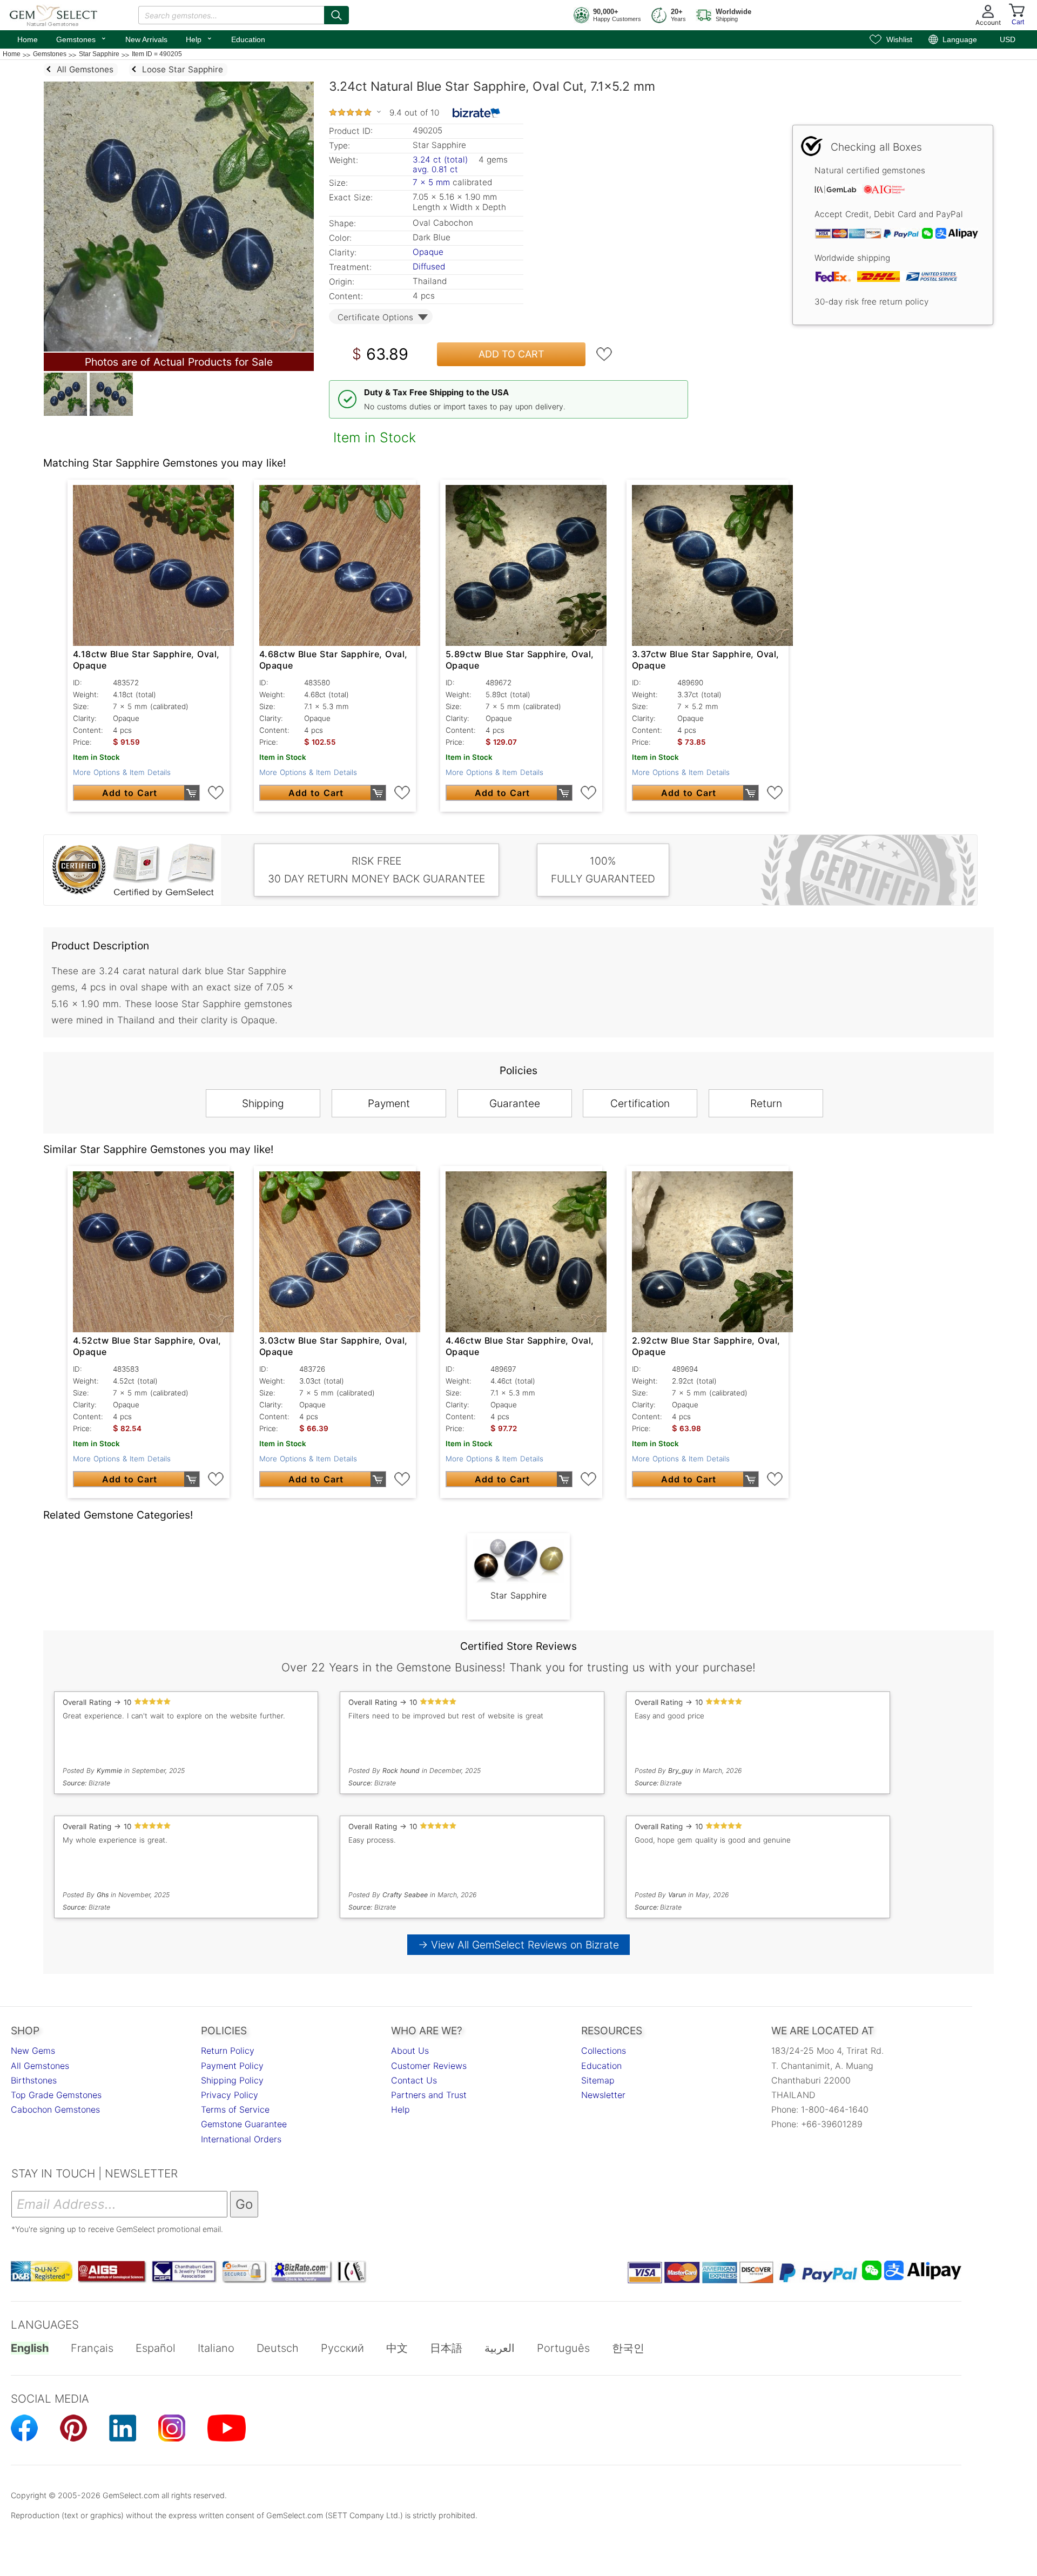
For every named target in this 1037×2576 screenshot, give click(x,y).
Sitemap (598, 2080)
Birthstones (34, 2080)
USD (1008, 39)
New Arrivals (146, 39)
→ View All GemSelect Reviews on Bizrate (518, 1945)
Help (199, 38)
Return (766, 1103)
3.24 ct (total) (440, 160)
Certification (640, 1103)
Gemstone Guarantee (244, 2124)
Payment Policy (232, 2066)
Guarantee (515, 1103)
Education (248, 39)
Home (28, 39)
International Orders (241, 2139)
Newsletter (603, 2095)
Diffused (429, 267)
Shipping (263, 1103)
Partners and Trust (429, 2095)
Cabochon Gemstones (55, 2109)
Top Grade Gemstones (56, 2095)
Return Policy (228, 2051)
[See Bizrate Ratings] (477, 113)
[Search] (336, 15)
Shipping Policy (232, 2080)
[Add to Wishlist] (604, 354)
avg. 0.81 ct (435, 169)
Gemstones (82, 38)
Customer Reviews (429, 2066)
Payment (389, 1103)
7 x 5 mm (431, 182)
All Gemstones (40, 2066)
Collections (604, 2051)
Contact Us (414, 2080)
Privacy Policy (230, 2095)
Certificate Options (375, 317)
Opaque (428, 252)
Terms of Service (235, 2109)
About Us (410, 2051)
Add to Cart (511, 354)
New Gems (33, 2051)
